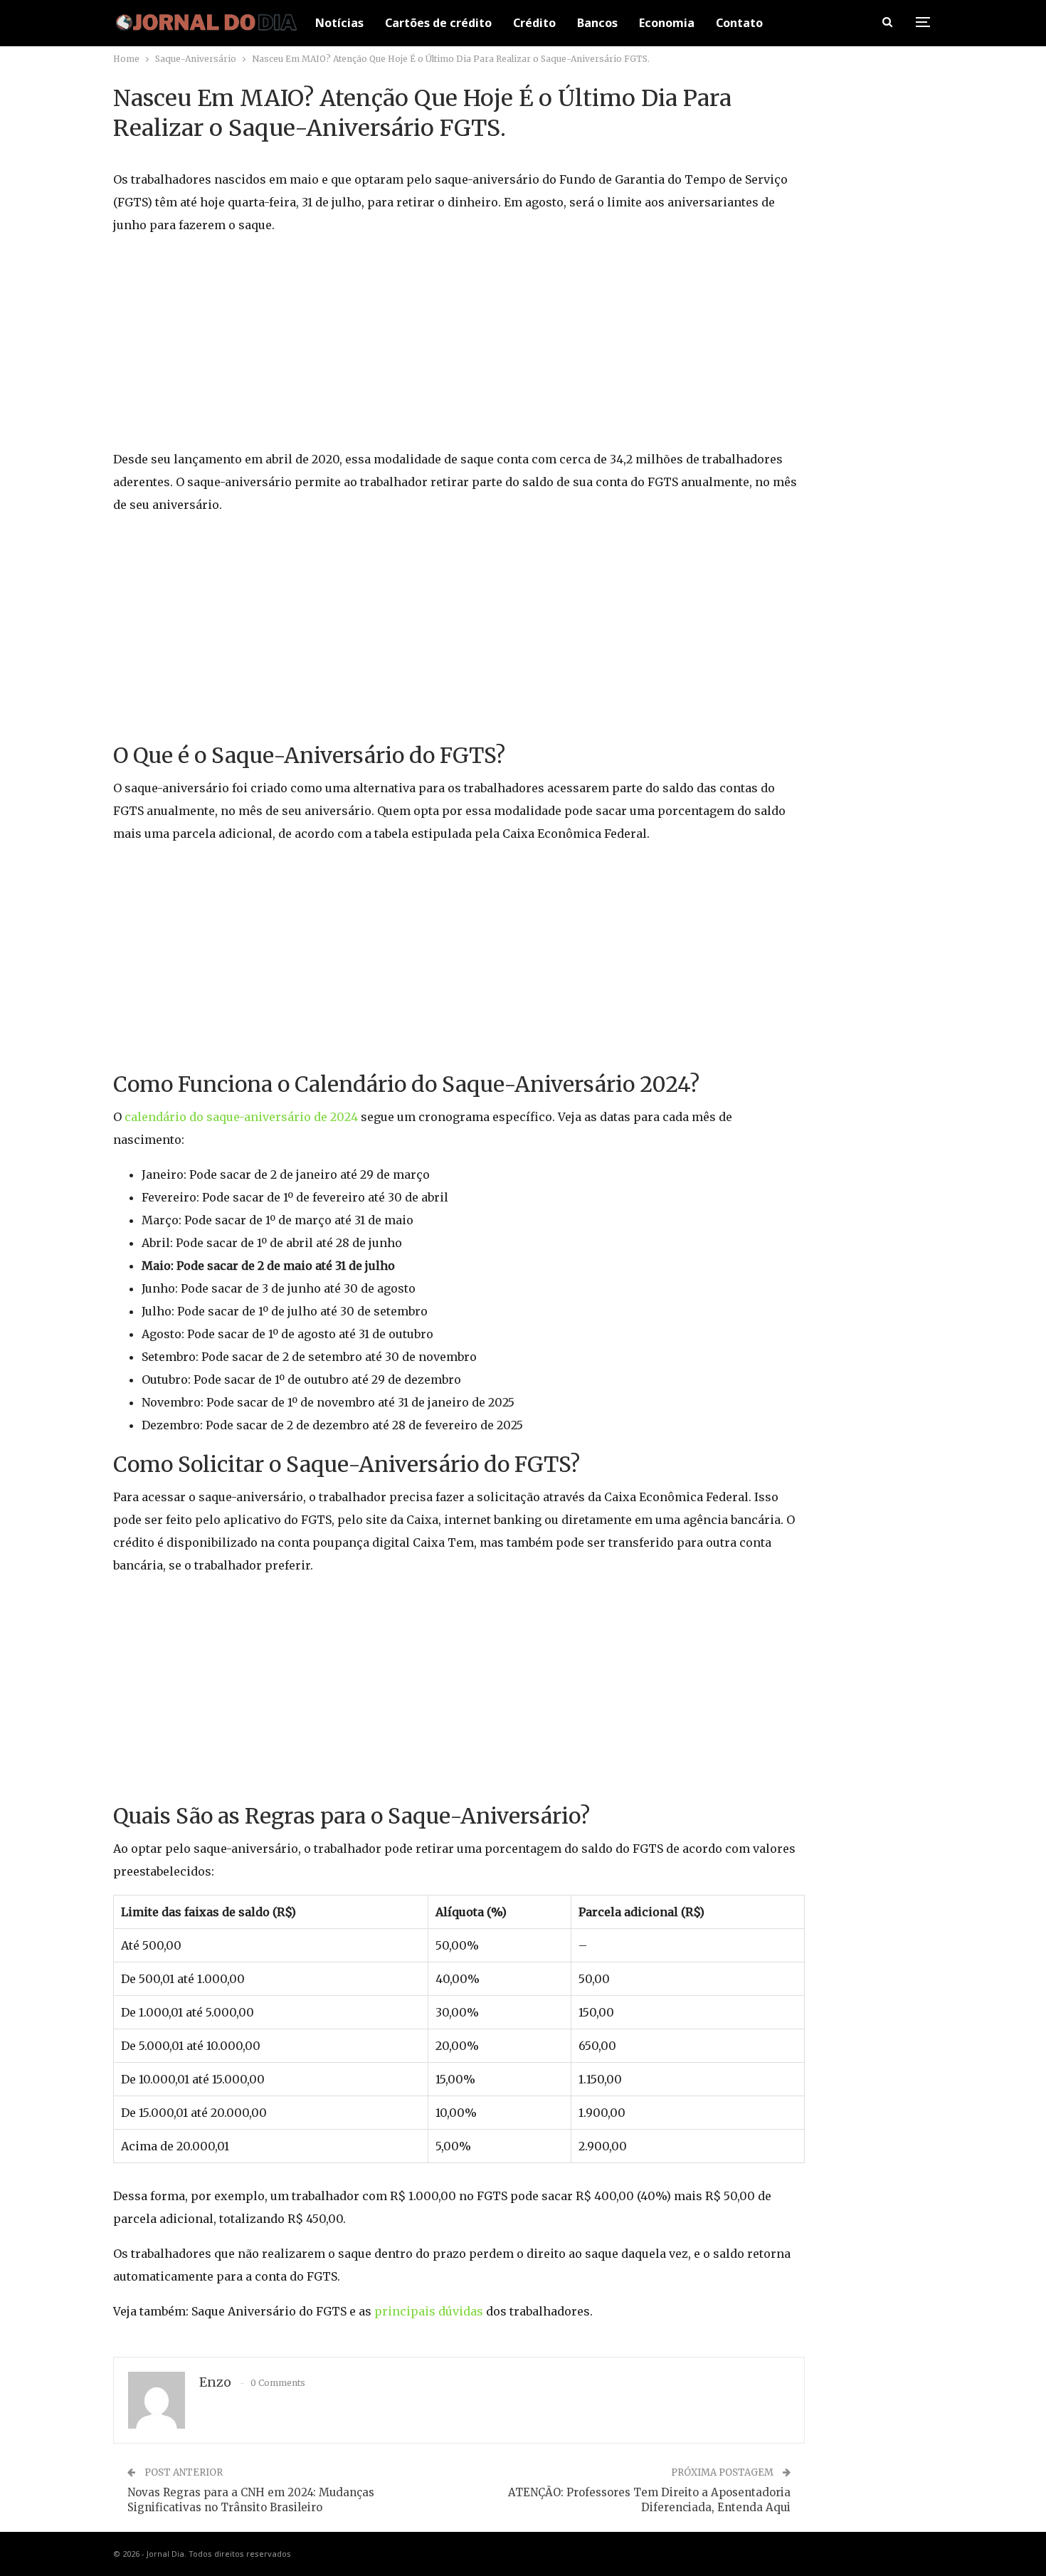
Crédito (534, 23)
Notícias (339, 23)
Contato (739, 23)
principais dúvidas (429, 2311)
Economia (667, 23)
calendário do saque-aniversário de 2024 (241, 1117)
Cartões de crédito (438, 23)
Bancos (597, 23)
